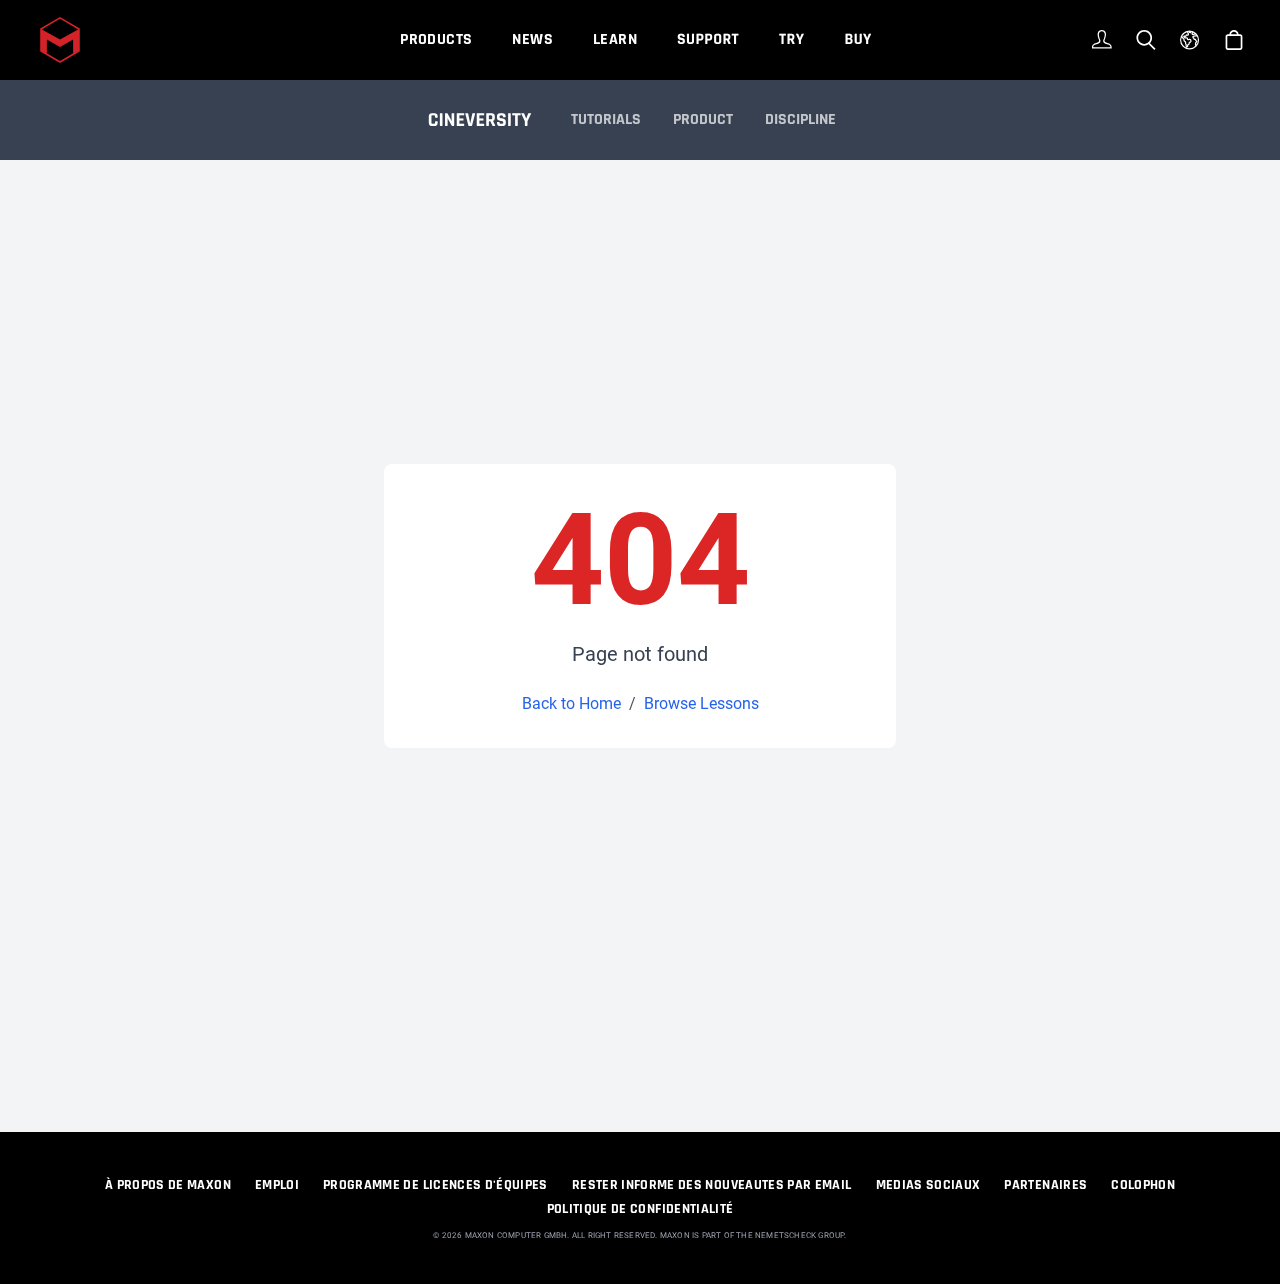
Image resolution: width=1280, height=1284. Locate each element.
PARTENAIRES (1045, 1185)
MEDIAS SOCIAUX (928, 1185)
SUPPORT (708, 39)
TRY (791, 39)
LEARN (615, 39)
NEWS (532, 39)
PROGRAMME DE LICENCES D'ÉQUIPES (435, 1185)
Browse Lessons (701, 703)
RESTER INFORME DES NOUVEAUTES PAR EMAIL (712, 1185)
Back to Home (571, 703)
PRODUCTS (436, 39)
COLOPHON (1143, 1185)
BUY (857, 39)
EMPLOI (277, 1185)
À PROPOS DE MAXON (168, 1185)
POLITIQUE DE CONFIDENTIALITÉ (640, 1209)
